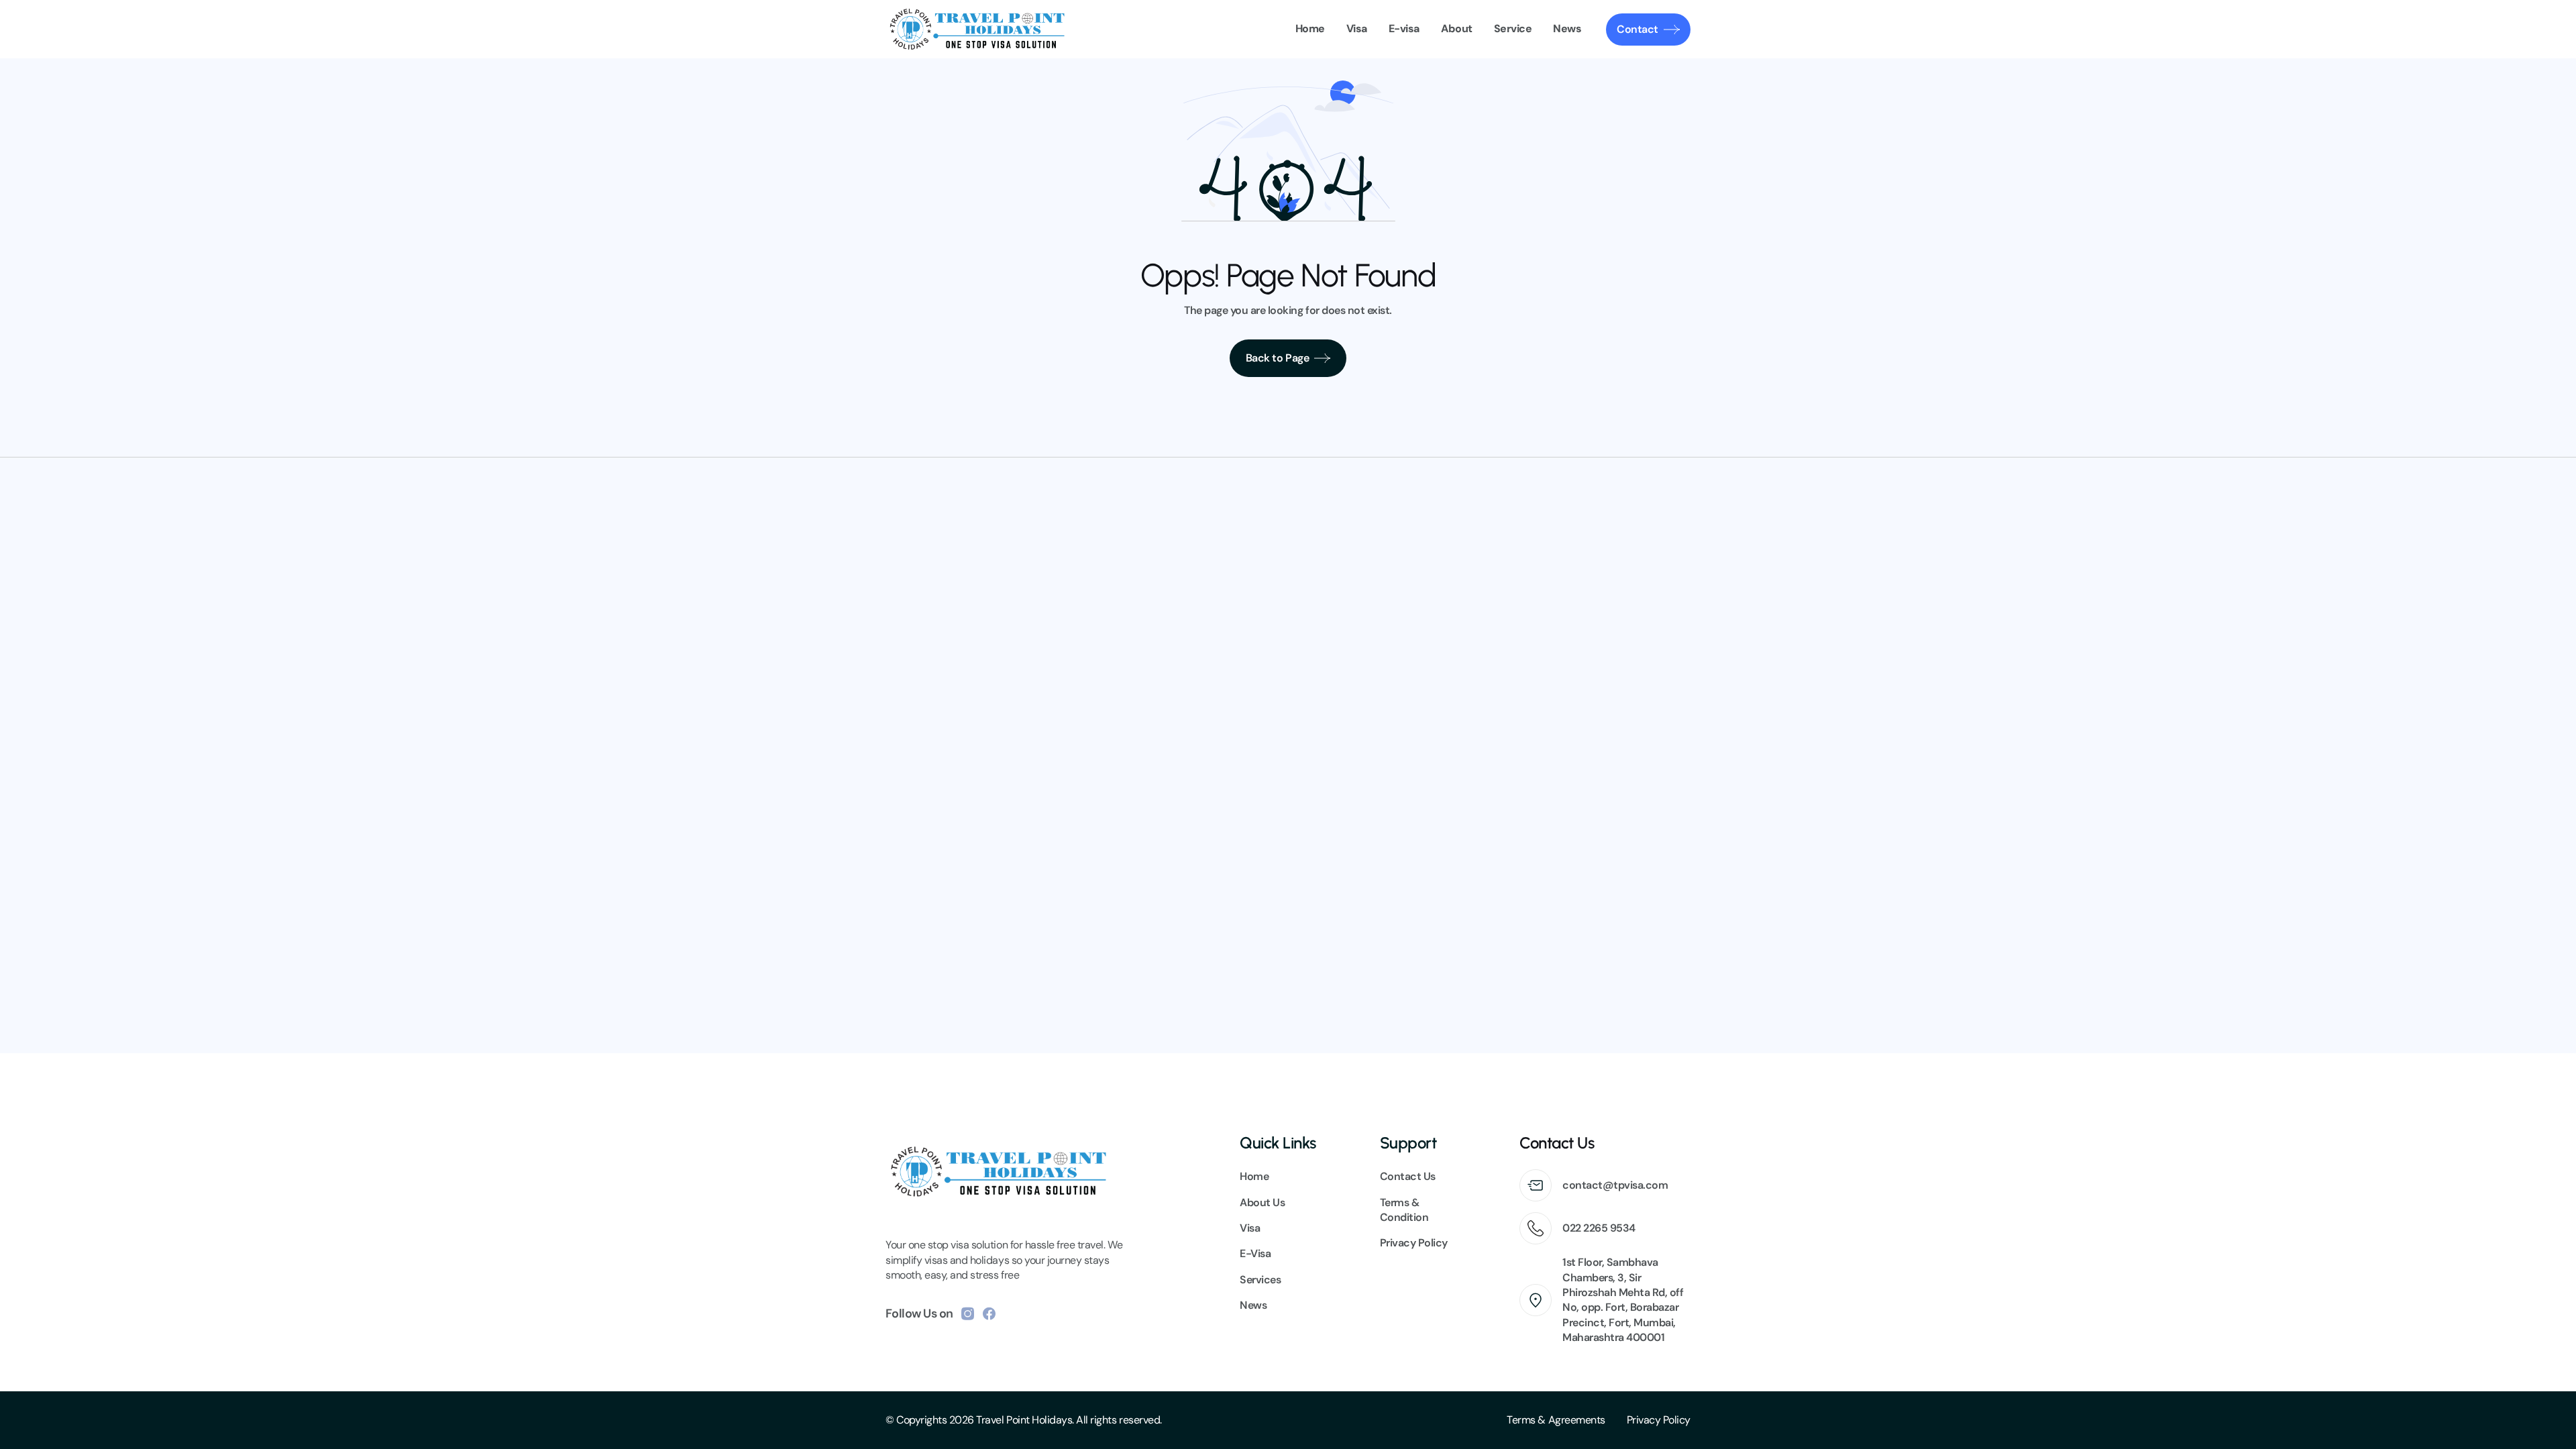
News (1253, 1305)
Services (1260, 1280)
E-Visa (1255, 1253)
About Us (1262, 1202)
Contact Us (1408, 1176)
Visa (1250, 1228)
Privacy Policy (1659, 1420)
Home (1254, 1176)
